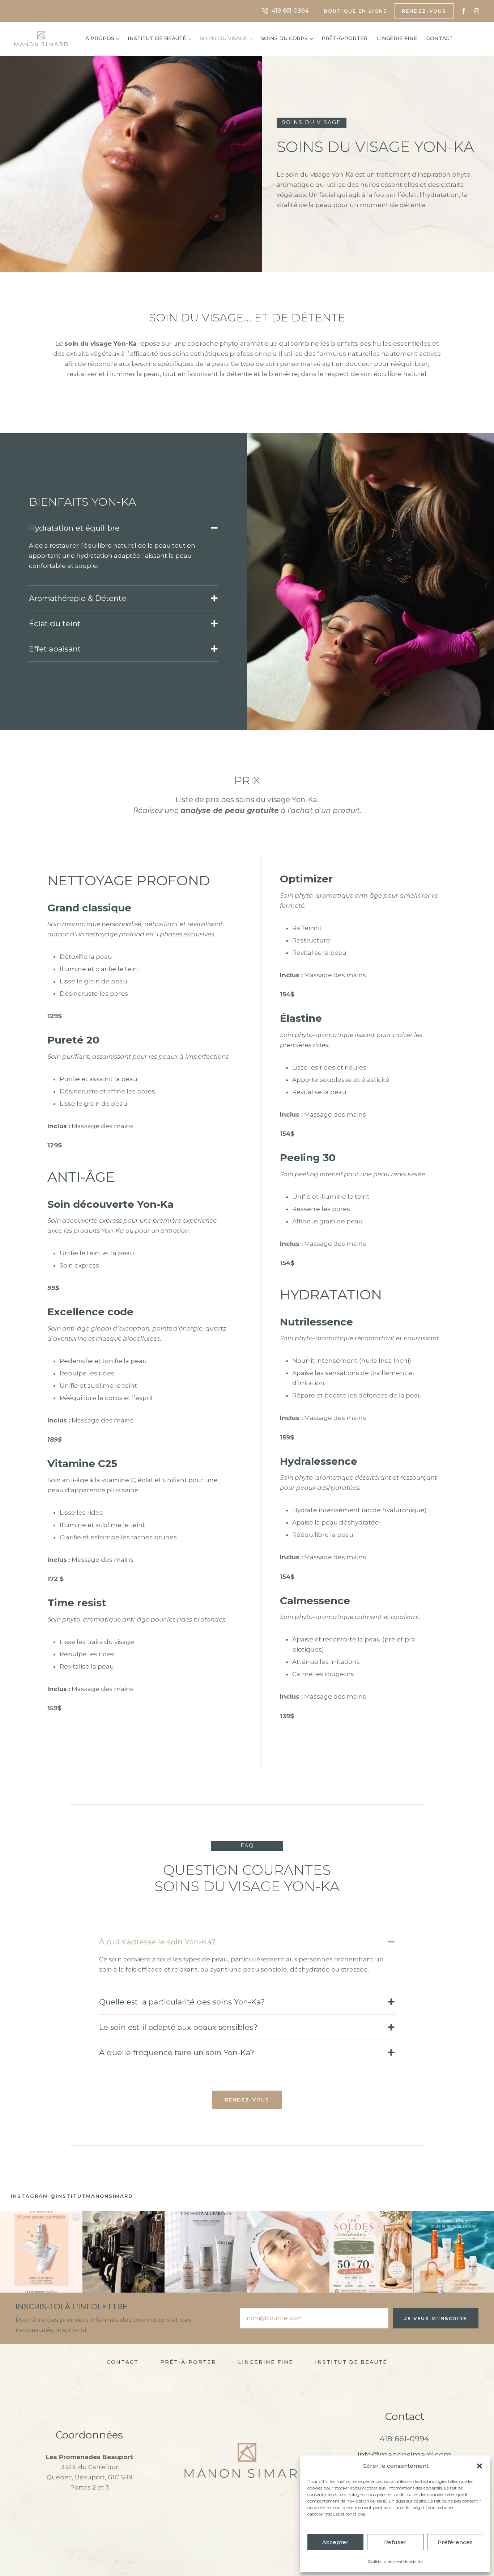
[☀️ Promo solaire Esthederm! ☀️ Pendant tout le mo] (453, 2252)
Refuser (395, 2542)
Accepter (335, 2542)
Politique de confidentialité (395, 2562)
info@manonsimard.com (404, 2455)
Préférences (455, 2542)
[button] (480, 2466)
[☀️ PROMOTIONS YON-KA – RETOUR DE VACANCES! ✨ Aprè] (41, 2252)
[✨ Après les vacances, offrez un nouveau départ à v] (288, 2252)
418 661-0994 (404, 2439)
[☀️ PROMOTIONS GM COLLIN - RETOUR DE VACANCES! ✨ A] (206, 2252)
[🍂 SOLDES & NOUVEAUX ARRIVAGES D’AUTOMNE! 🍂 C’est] (124, 2252)
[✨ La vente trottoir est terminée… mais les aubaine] (371, 2252)
